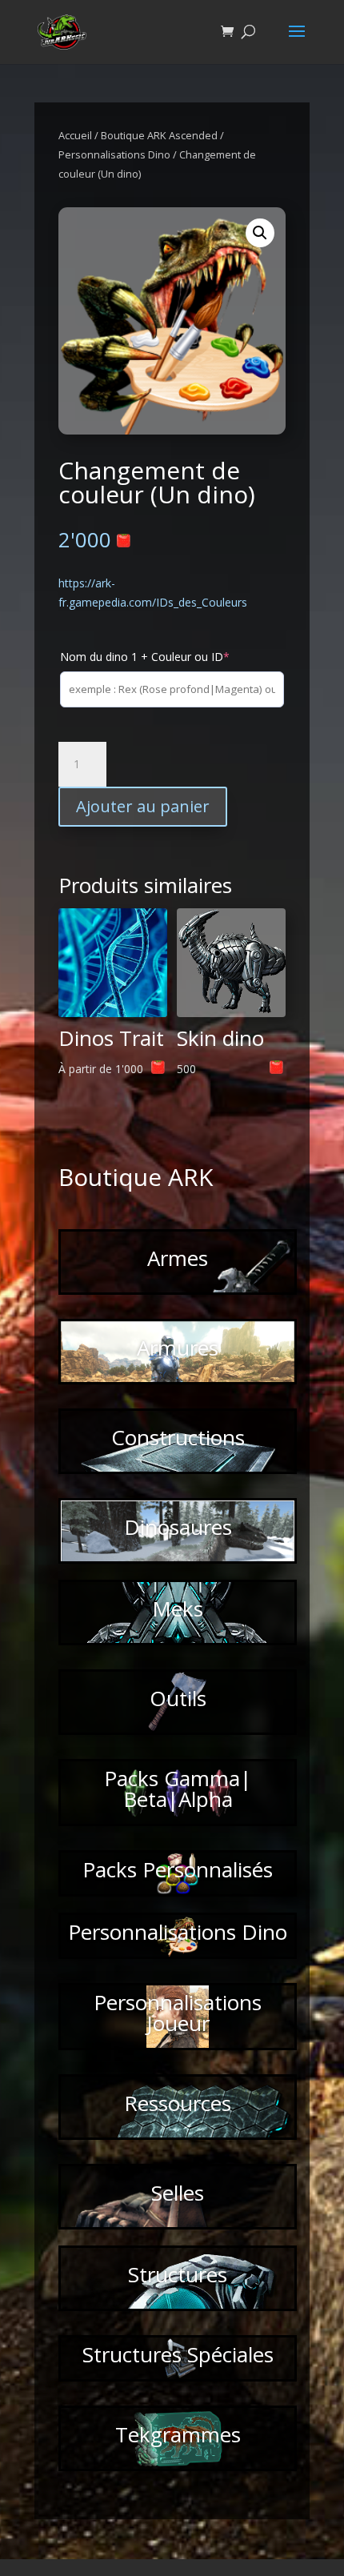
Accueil (75, 135)
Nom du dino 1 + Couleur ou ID (145, 657)
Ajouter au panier (143, 806)
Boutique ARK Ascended (159, 135)
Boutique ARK (136, 1177)
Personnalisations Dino (114, 154)
